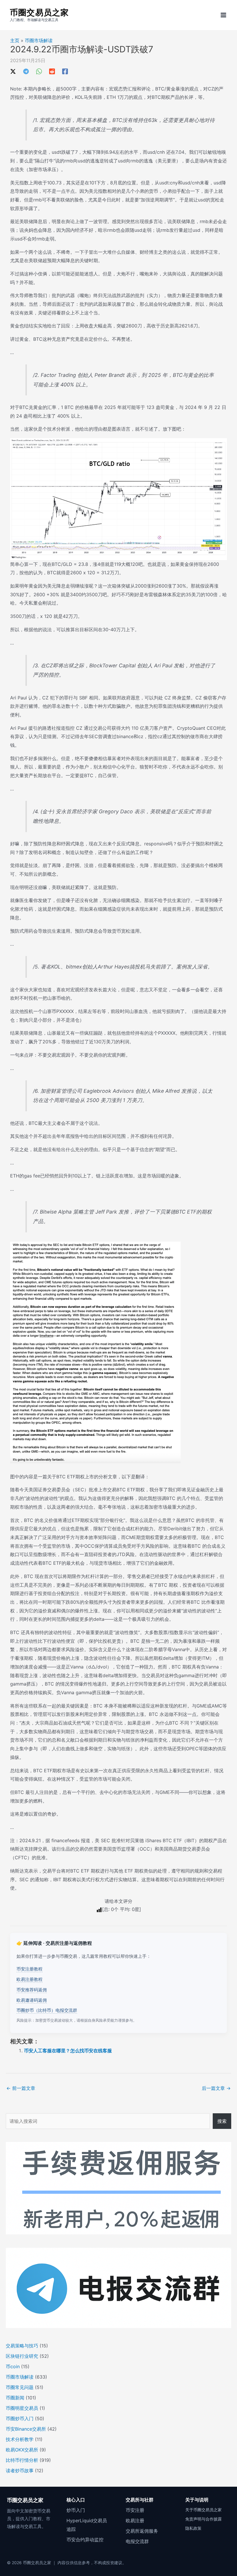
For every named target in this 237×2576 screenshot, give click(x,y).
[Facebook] (65, 71)
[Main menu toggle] (223, 15)
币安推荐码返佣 (32, 1990)
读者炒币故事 (20, 2471)
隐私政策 (193, 2528)
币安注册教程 (29, 1969)
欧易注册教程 (29, 1979)
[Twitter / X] (13, 71)
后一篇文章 (216, 2088)
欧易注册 (135, 2521)
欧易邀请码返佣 (32, 2000)
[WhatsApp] (39, 71)
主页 (15, 40)
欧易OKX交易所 (22, 2450)
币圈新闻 (15, 2398)
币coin (13, 2366)
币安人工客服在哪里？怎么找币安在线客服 (68, 2051)
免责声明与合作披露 (203, 2519)
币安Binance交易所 (26, 2429)
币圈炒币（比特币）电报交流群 (47, 2010)
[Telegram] (26, 71)
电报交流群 (137, 2541)
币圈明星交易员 (22, 2408)
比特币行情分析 (22, 2460)
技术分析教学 (20, 2439)
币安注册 (135, 2510)
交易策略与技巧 (22, 2346)
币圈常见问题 (20, 2387)
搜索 (222, 2121)
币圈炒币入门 (20, 2418)
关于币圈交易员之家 (203, 2510)
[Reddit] (52, 71)
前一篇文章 (21, 2088)
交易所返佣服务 (142, 2531)
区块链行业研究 (22, 2356)
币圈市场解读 (39, 40)
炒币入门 (76, 2510)
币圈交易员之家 (39, 12)
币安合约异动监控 (85, 2540)
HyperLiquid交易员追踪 (87, 2525)
